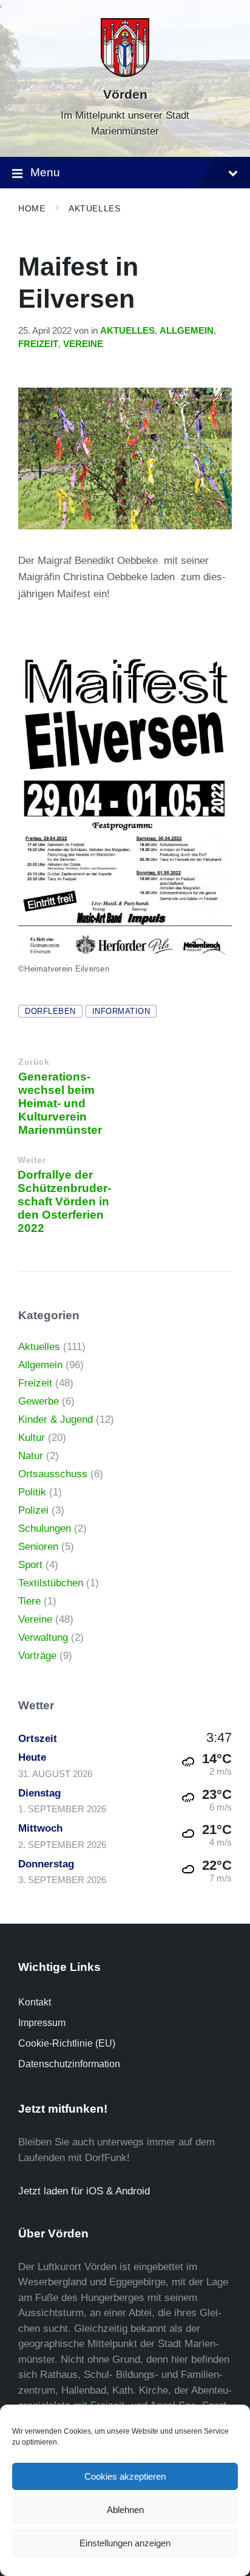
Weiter (32, 1160)
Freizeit (38, 344)
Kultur (32, 1438)
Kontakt (35, 2002)
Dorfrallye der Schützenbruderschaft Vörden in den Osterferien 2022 (64, 1201)
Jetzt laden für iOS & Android (84, 2191)
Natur (31, 1456)
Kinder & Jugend (56, 1419)
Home (32, 208)
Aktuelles (94, 208)
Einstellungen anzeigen (125, 2543)
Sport (30, 1565)
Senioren (38, 1547)
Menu (45, 172)
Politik (32, 1492)
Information (121, 1011)
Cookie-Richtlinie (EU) (67, 2043)
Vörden (125, 94)
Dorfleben (50, 1011)
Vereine (83, 344)
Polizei (33, 1510)
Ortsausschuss (53, 1474)
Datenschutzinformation (69, 2064)
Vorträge (37, 1656)
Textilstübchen (51, 1583)
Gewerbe (39, 1401)
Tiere (29, 1601)
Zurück (34, 1062)
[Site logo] (125, 74)
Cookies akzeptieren (125, 2476)
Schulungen (45, 1528)
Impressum (42, 2023)
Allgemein (187, 331)
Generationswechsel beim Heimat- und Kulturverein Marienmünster (60, 1103)
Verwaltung (43, 1637)
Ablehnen (125, 2510)
